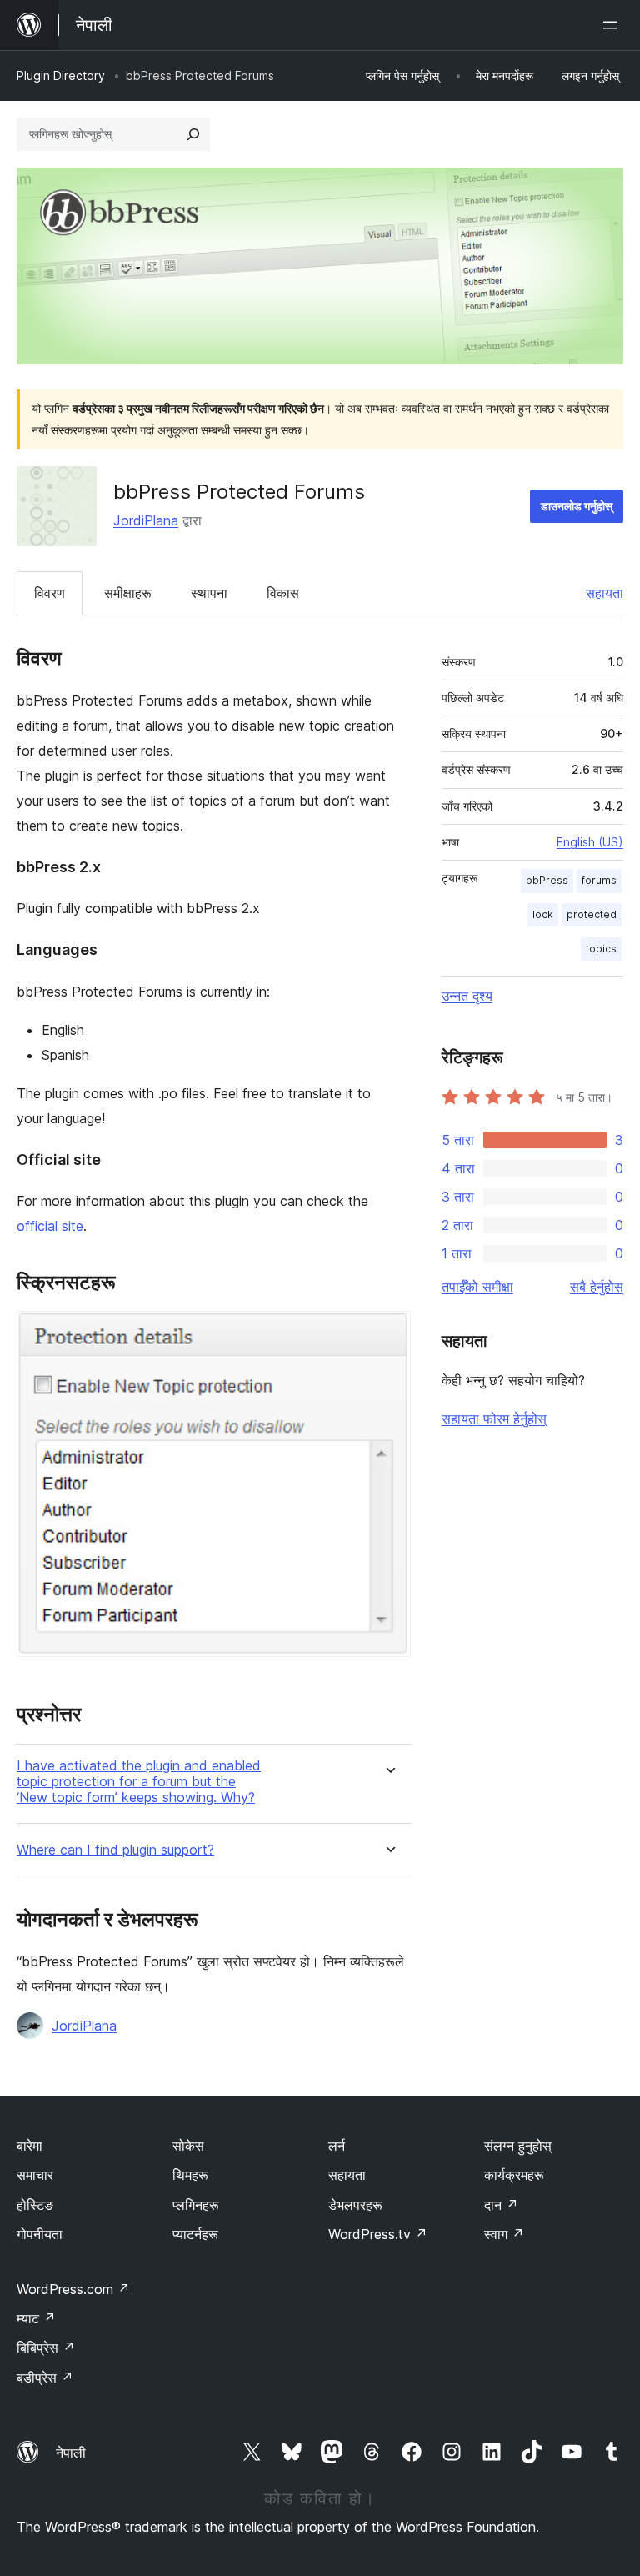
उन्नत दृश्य (467, 996)
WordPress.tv (378, 2234)
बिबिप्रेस (46, 2348)
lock (543, 914)
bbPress (547, 880)
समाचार (35, 2175)
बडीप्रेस (45, 2378)
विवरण (50, 593)
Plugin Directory (61, 75)
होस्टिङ (35, 2205)
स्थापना (209, 593)
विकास (283, 593)
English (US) (590, 842)
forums (599, 880)
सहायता (605, 593)
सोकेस (188, 2146)
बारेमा (30, 2146)
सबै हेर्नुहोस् (597, 1287)
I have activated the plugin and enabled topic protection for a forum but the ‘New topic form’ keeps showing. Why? (139, 1782)
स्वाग (504, 2234)
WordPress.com (73, 2289)
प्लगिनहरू (196, 2205)
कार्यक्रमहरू (514, 2175)
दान (501, 2205)
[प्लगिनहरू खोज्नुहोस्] (193, 134)
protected (592, 914)
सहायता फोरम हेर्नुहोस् (494, 1419)
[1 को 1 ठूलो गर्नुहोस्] (388, 1333)
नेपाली (71, 2453)
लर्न (337, 2146)
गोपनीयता (40, 2234)
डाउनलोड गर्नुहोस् (577, 506)
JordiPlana (146, 520)
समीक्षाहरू (128, 593)
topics (601, 949)
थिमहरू (190, 2175)
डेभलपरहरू (355, 2205)
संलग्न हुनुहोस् (518, 2146)
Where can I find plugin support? (115, 1850)
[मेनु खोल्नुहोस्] (613, 25)
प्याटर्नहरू (195, 2234)
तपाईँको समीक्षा (477, 1287)
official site (50, 1226)
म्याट (36, 2318)
